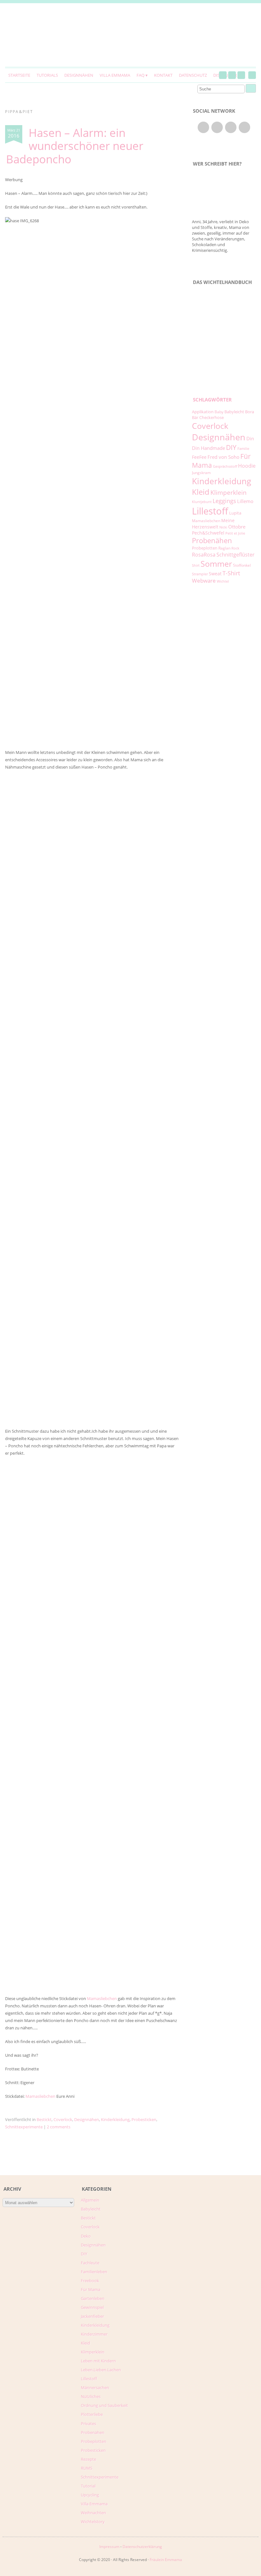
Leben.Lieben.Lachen (101, 2370)
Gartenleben (93, 2298)
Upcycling (90, 2495)
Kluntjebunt (202, 502)
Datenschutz (193, 75)
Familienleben (94, 2272)
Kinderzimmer (94, 2334)
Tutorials (47, 75)
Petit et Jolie (235, 533)
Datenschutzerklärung (142, 2547)
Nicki (223, 527)
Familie (243, 449)
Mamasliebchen (102, 1998)
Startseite (19, 75)
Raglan (224, 548)
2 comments (59, 2127)
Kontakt (163, 75)
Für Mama (91, 2289)
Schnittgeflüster (236, 555)
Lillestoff (210, 511)
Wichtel (223, 581)
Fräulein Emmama (166, 2560)
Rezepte (88, 2459)
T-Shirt (231, 573)
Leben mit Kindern (98, 2361)
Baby (219, 412)
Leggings (224, 501)
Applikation (203, 412)
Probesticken (144, 2119)
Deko (86, 2236)
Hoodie (247, 466)
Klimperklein (229, 492)
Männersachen (95, 2388)
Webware (204, 581)
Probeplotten (205, 548)
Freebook (90, 2281)
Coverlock (63, 2119)
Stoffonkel (242, 565)
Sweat (215, 574)
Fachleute (90, 2263)
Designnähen (79, 75)
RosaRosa (204, 554)
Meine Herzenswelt (213, 524)
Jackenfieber (92, 2316)
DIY (231, 447)
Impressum (109, 2547)
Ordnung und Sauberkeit (104, 2405)
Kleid (201, 492)
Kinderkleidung (115, 2119)
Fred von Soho (223, 457)
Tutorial (88, 2486)
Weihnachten (93, 2513)
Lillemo (245, 501)
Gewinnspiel (92, 2307)
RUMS (87, 2468)
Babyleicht (234, 412)
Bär (195, 417)
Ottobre (237, 527)
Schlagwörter (212, 400)
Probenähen (212, 540)
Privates (88, 2423)
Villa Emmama (115, 75)
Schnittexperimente (24, 2127)
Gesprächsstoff (225, 466)
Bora (250, 412)
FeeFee (199, 457)
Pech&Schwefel (208, 533)
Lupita (235, 513)
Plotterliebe (92, 2414)
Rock (235, 548)
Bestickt (44, 2119)
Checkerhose (212, 417)
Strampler (200, 574)
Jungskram (201, 473)
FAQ (141, 75)
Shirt (196, 565)
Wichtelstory (93, 2522)
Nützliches (91, 2396)
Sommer (216, 564)
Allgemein (90, 2200)
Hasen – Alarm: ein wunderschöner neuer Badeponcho (75, 146)
